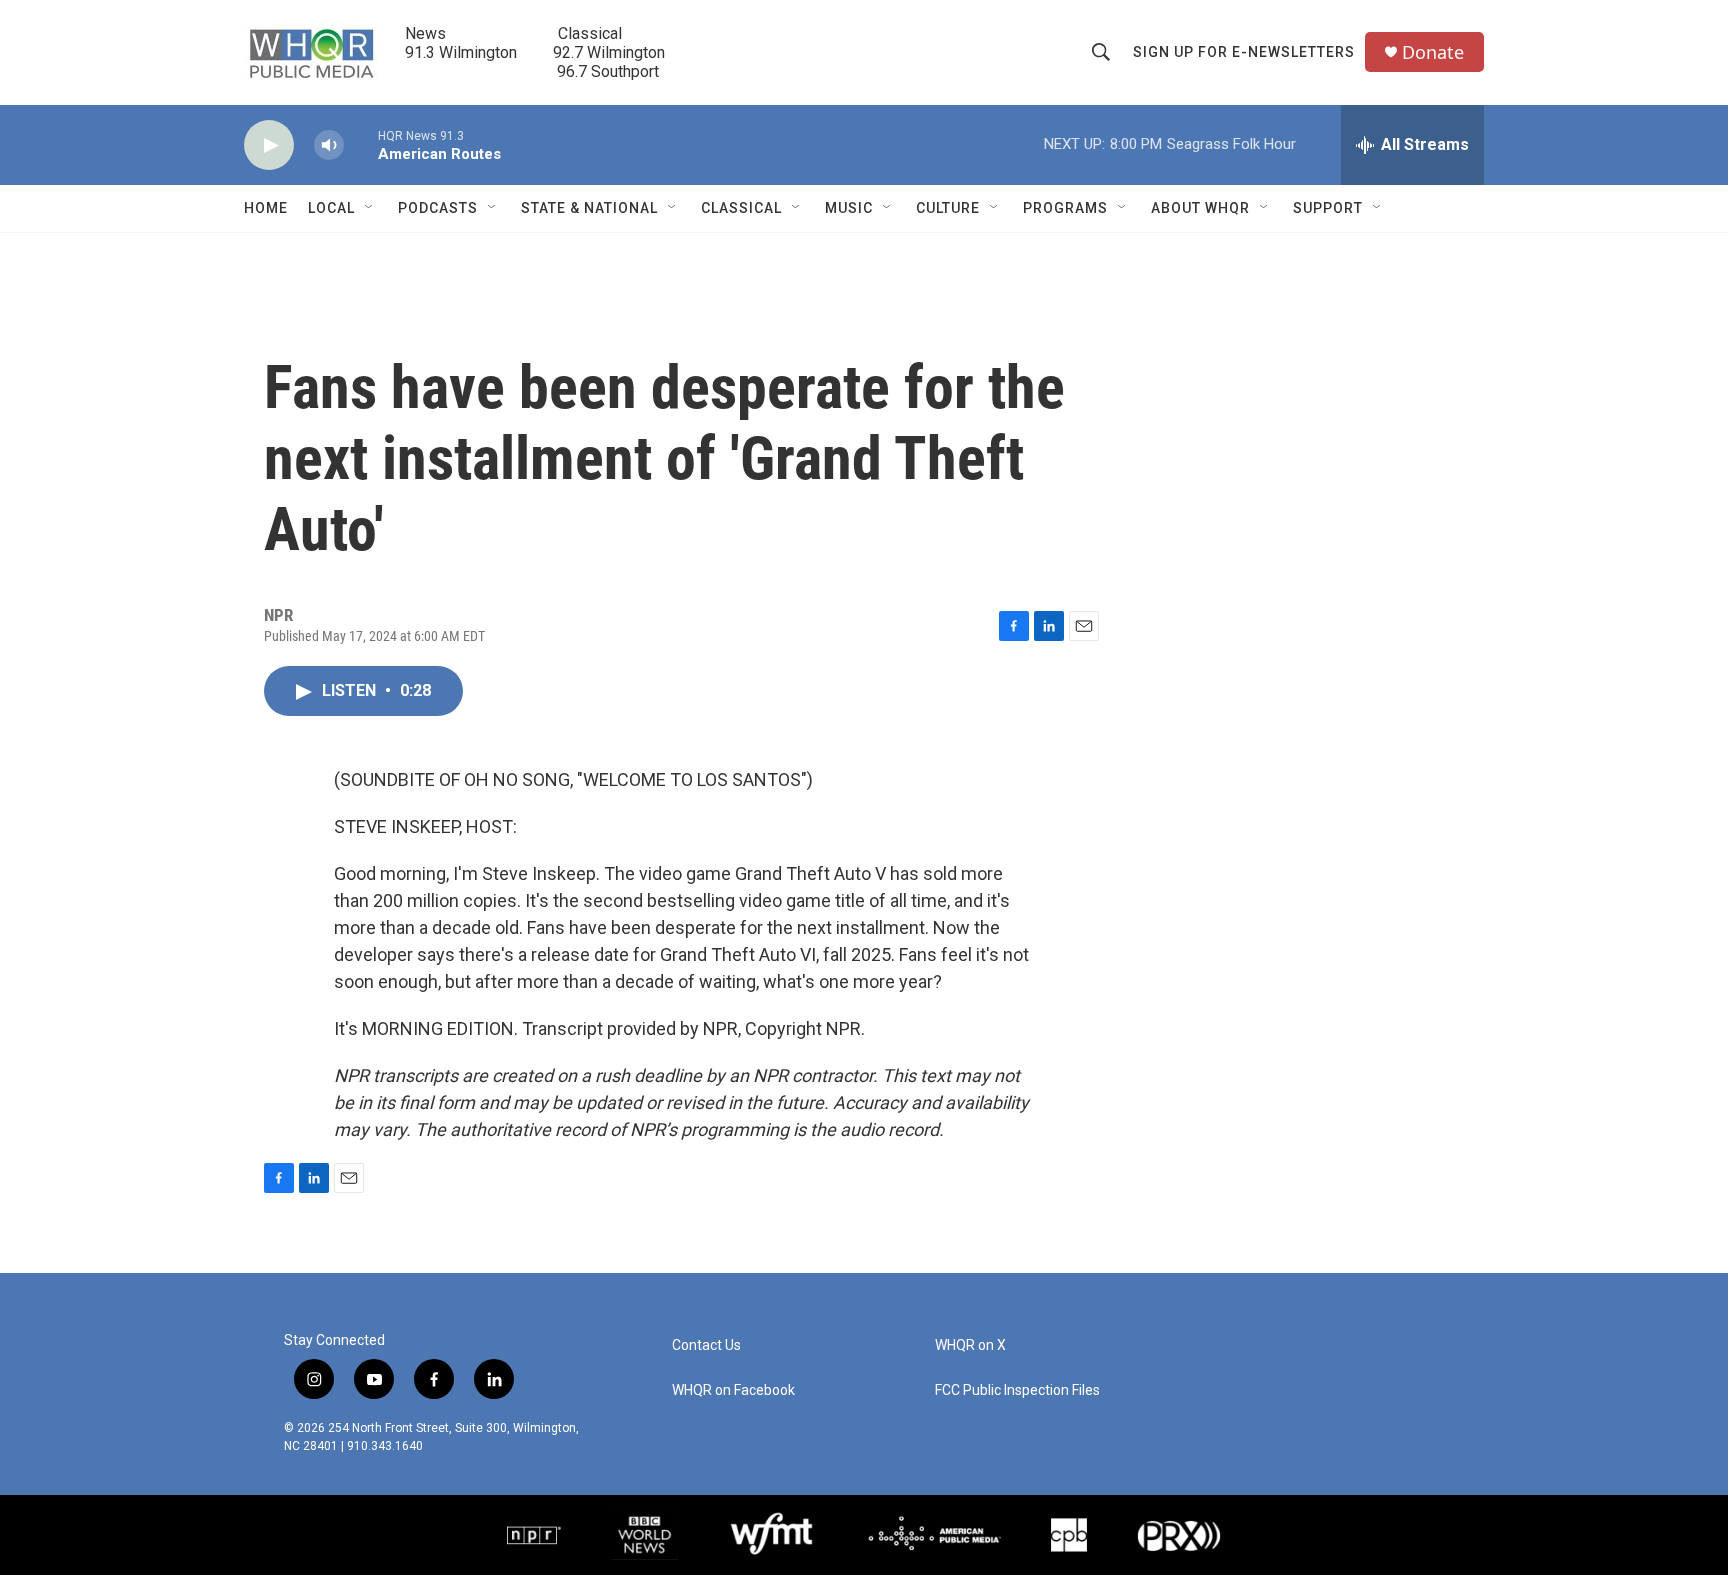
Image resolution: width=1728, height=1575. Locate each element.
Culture (948, 208)
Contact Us (706, 1345)
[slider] (361, 144)
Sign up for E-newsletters (1244, 52)
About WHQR (1200, 208)
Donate (1433, 52)
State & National (589, 208)
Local (331, 208)
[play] (269, 145)
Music (849, 208)
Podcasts (438, 208)
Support (1328, 208)
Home (266, 208)
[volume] (329, 145)
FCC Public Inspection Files (1017, 1390)
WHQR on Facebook (733, 1390)
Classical (741, 208)
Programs (1065, 208)
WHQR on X (970, 1345)
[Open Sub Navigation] (370, 208)
